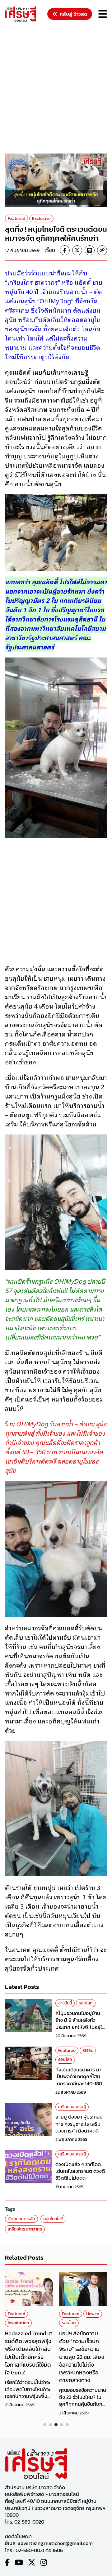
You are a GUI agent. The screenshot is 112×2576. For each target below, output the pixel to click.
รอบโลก (86, 2003)
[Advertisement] (56, 89)
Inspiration (18, 2323)
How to (93, 2314)
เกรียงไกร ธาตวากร (25, 2229)
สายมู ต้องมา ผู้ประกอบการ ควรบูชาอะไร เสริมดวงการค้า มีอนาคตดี (79, 2124)
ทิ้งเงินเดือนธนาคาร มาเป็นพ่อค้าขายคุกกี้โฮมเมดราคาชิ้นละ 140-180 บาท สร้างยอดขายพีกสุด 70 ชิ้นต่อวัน (81, 2084)
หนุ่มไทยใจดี (53, 2219)
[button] (45, 2425)
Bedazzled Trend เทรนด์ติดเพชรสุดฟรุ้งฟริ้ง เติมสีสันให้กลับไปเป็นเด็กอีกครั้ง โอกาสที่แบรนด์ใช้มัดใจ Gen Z (29, 2353)
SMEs (88, 2050)
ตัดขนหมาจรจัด (21, 2219)
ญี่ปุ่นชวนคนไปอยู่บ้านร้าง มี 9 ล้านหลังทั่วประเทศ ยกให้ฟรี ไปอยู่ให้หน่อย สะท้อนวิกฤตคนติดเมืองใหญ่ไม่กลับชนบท (81, 2027)
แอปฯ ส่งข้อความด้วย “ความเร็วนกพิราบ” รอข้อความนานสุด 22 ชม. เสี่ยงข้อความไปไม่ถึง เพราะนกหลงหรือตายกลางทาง (82, 2357)
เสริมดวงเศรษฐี (72, 2107)
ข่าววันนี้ (65, 2003)
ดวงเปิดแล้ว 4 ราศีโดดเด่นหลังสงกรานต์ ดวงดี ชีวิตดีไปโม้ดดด (80, 2171)
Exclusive (41, 218)
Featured (16, 218)
